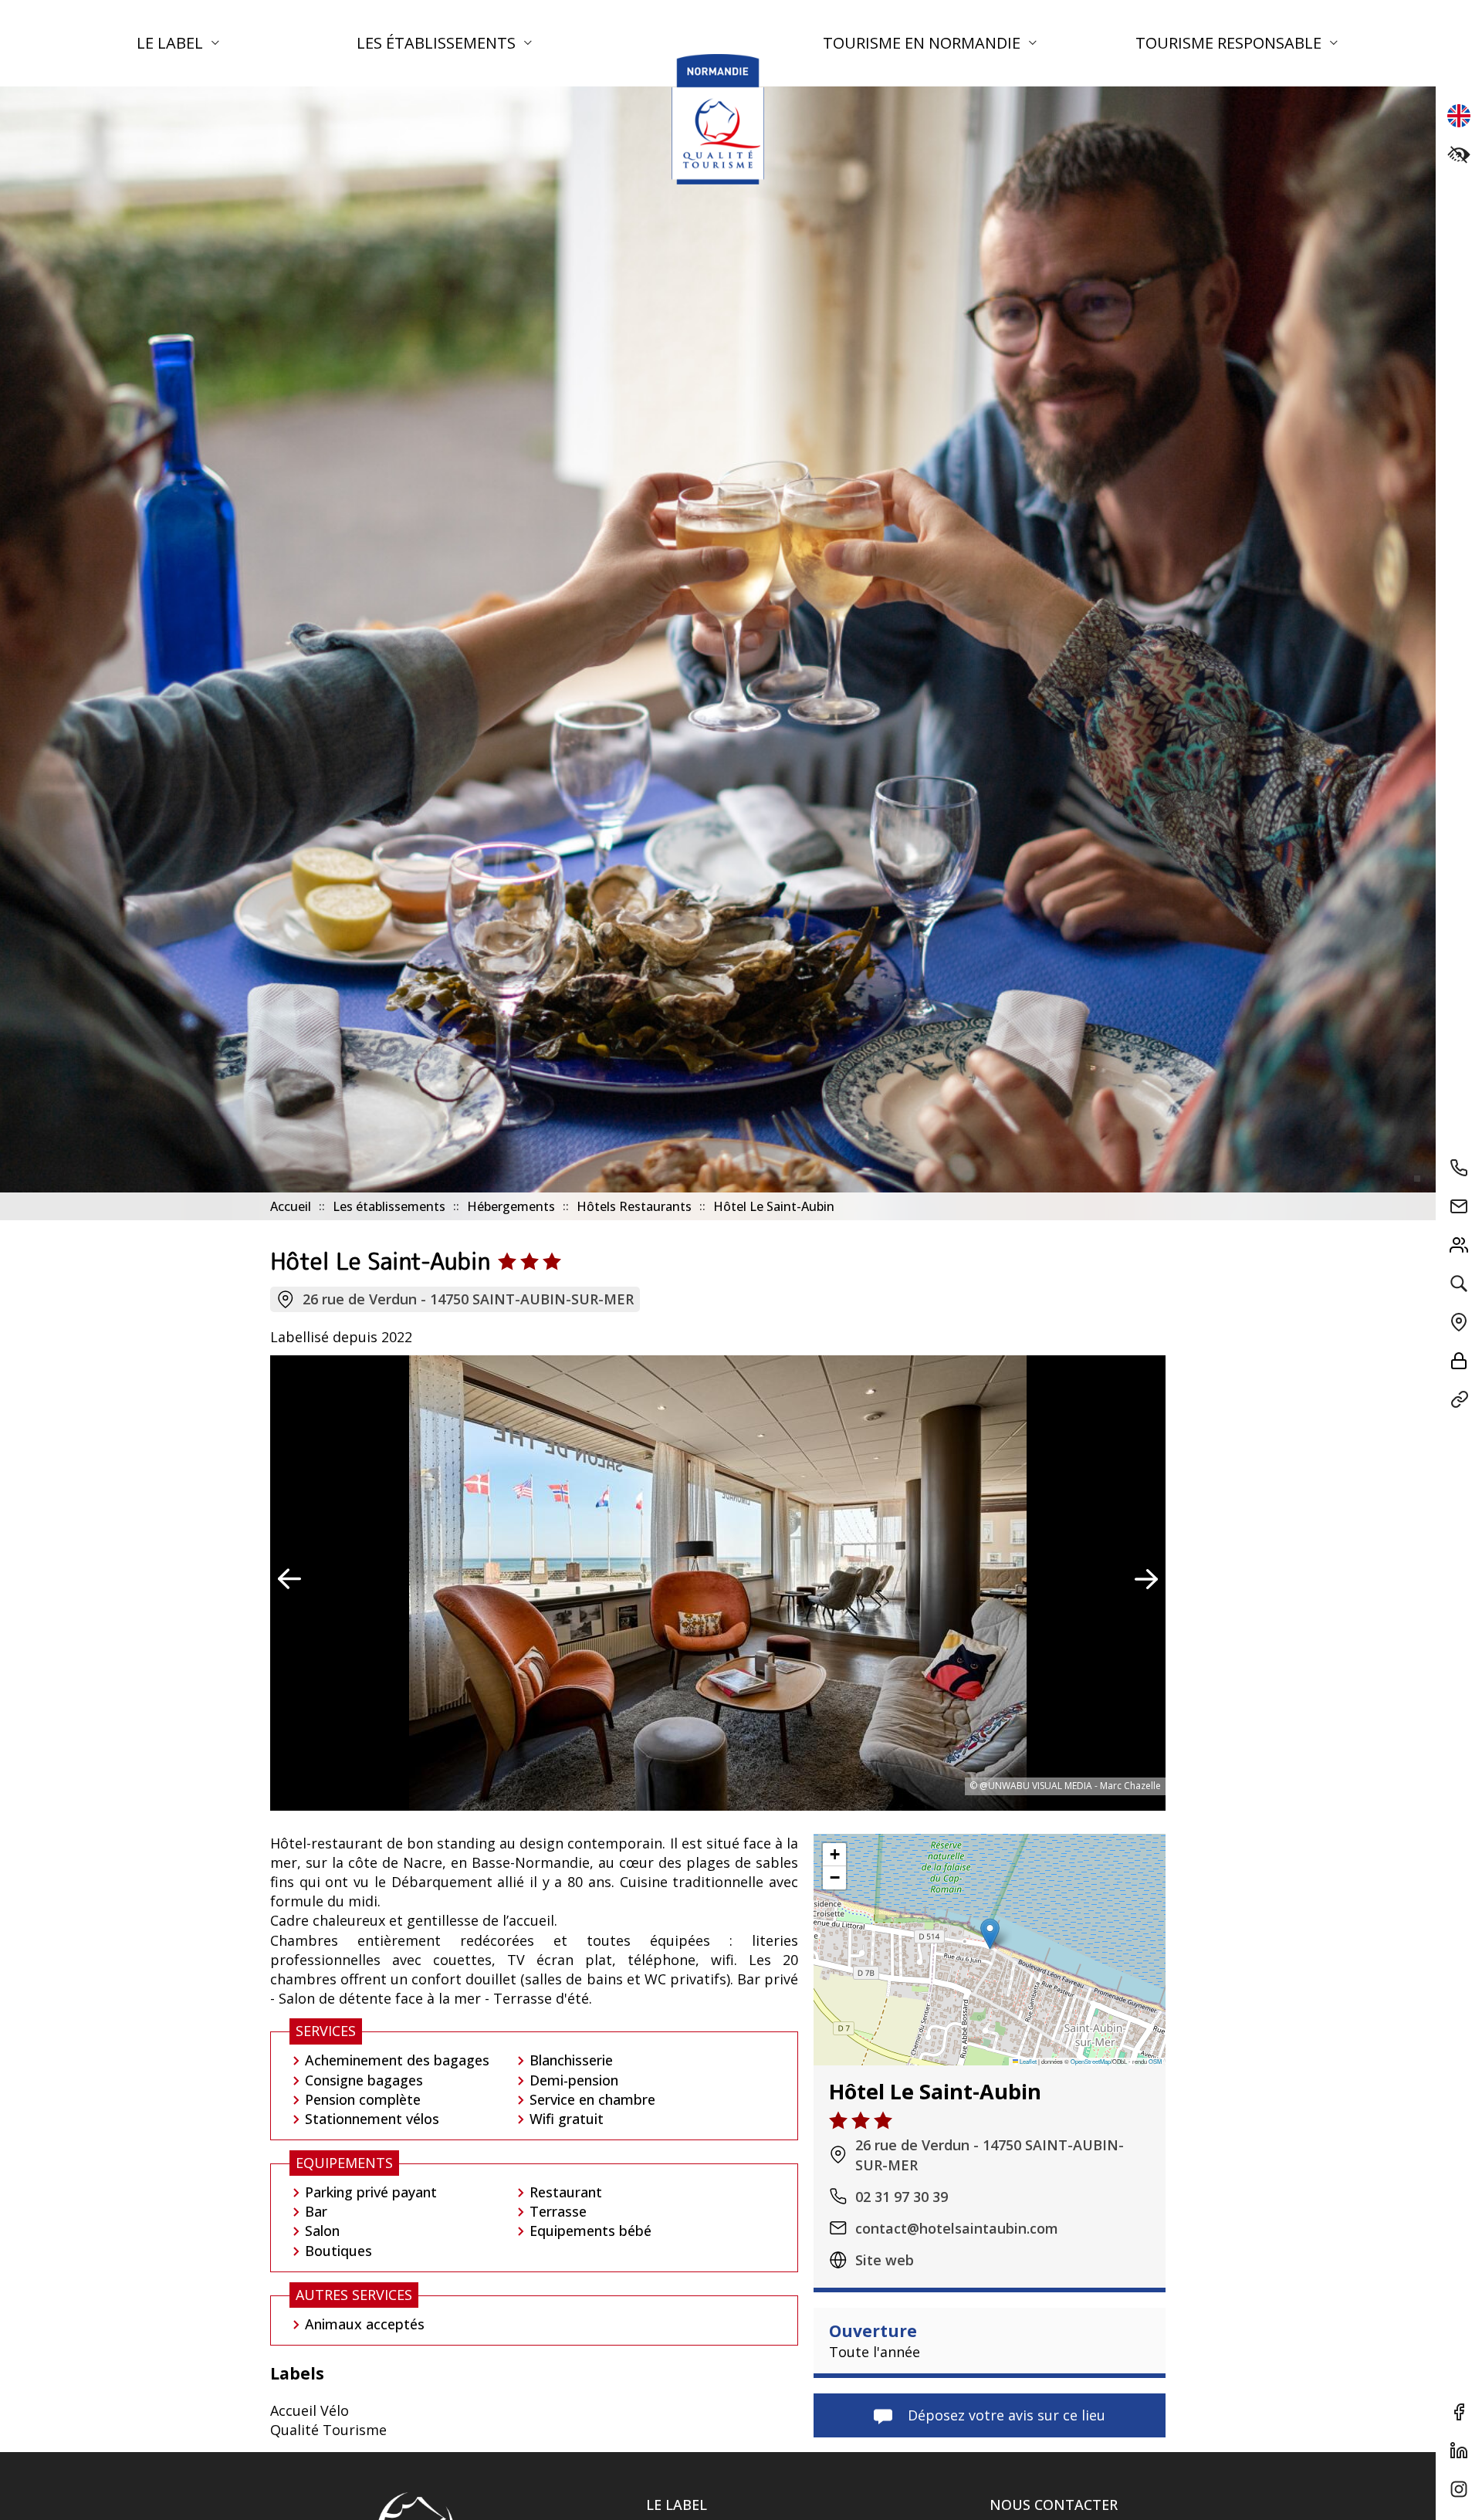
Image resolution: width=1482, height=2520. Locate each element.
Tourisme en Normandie (924, 43)
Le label (172, 43)
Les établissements (438, 43)
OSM (1155, 2060)
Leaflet (1027, 2060)
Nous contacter (1054, 2505)
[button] (990, 1934)
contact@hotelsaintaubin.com (957, 2227)
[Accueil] (718, 119)
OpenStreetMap (1091, 2060)
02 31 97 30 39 (902, 2196)
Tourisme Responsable (1230, 43)
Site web (885, 2259)
